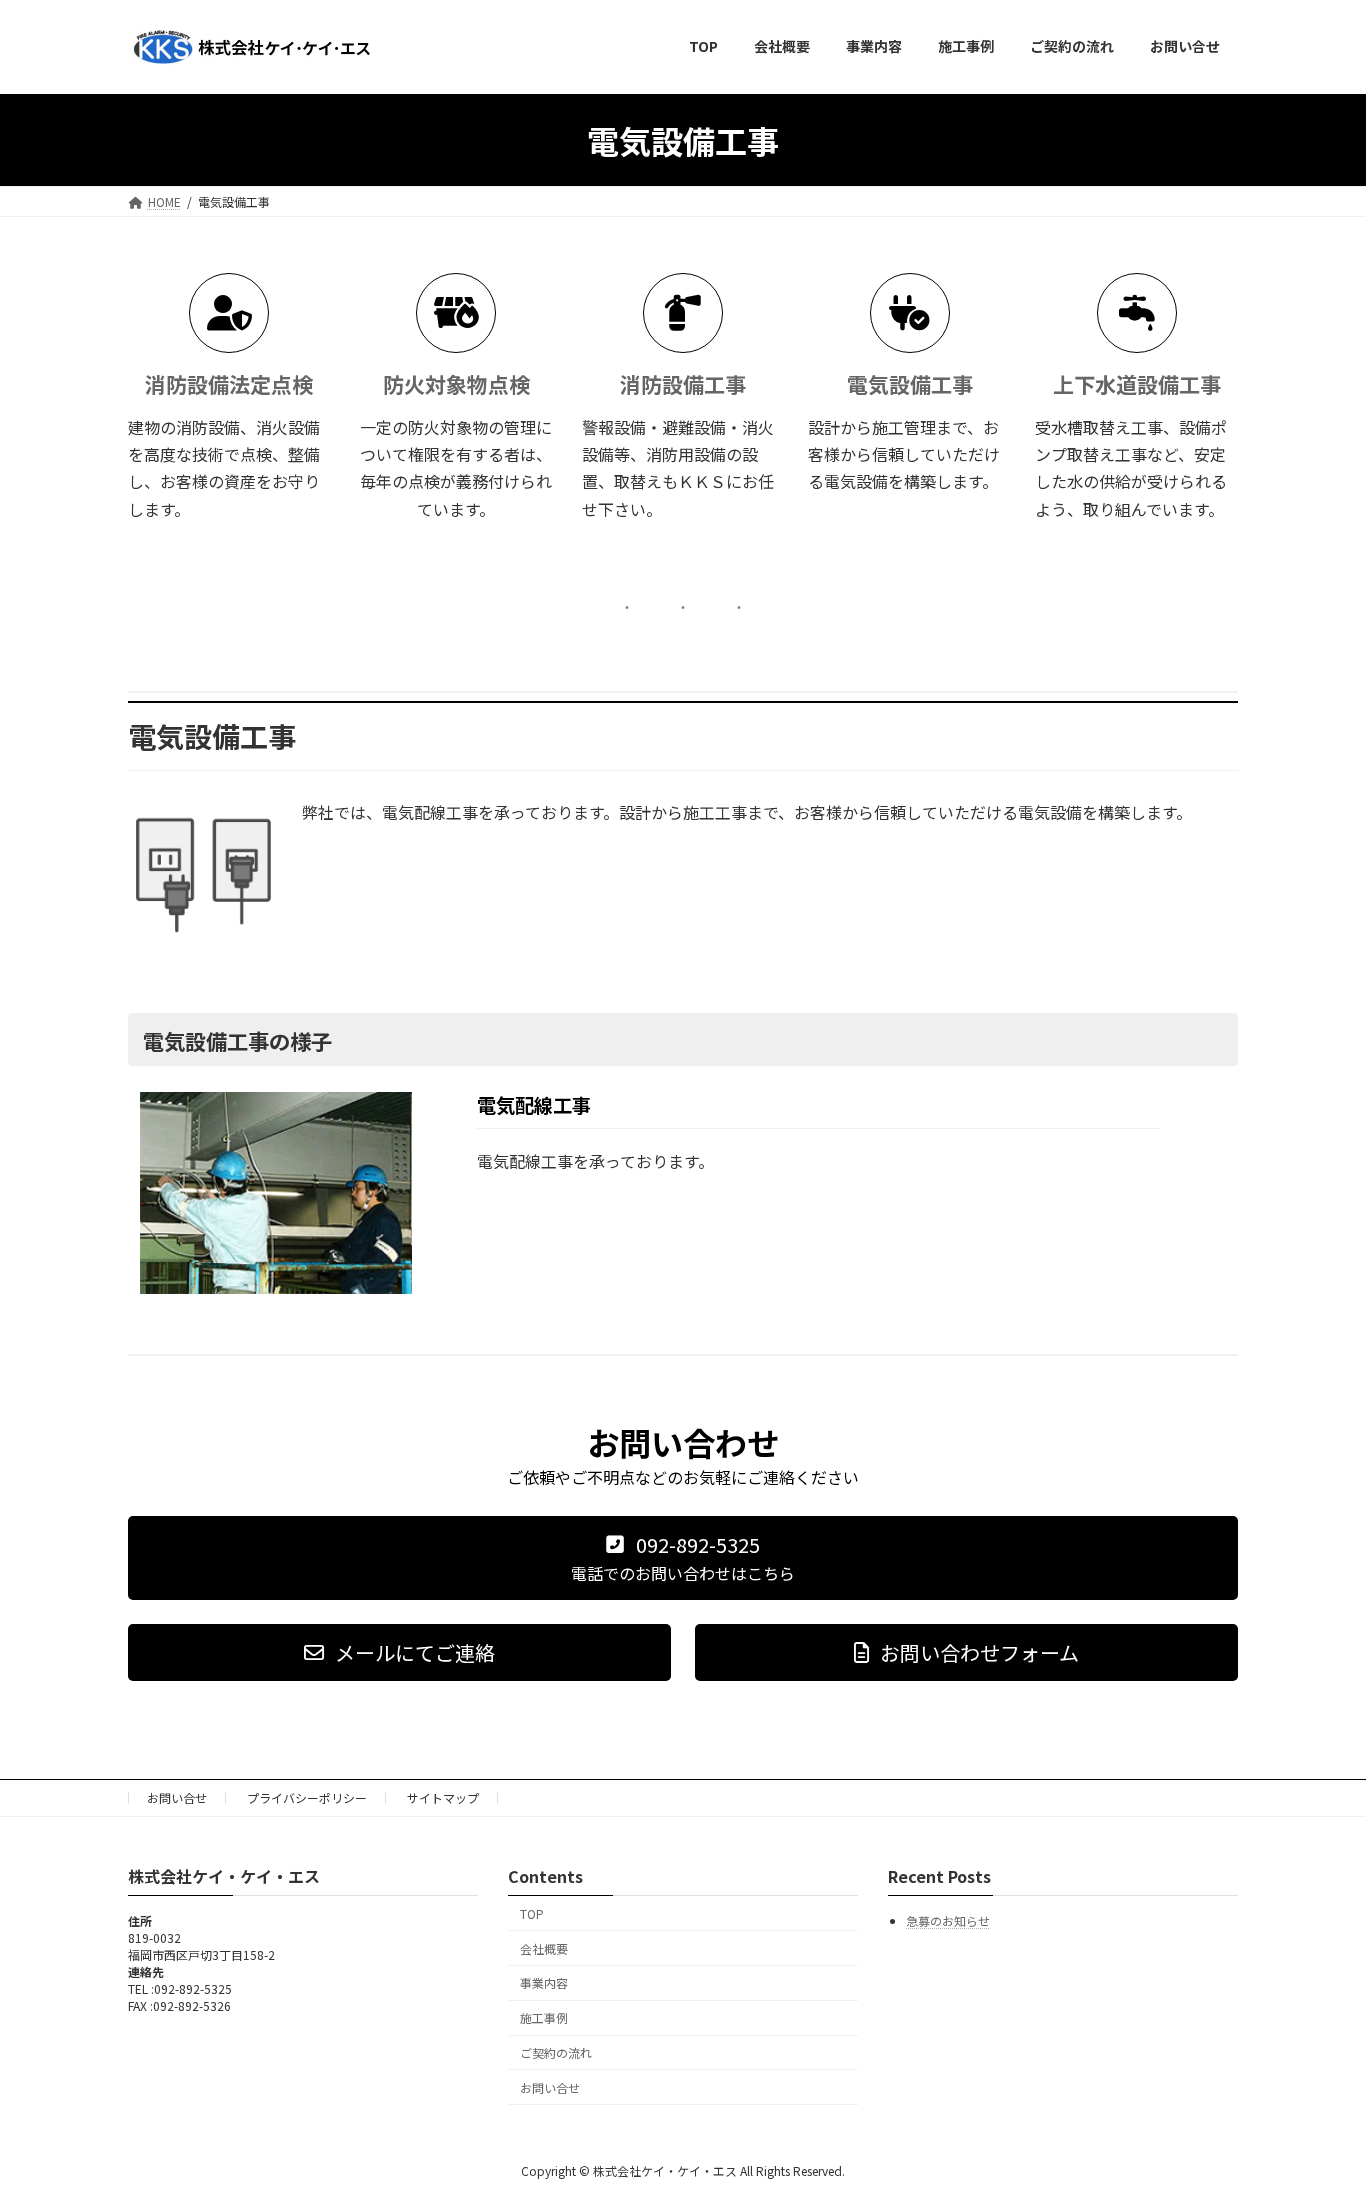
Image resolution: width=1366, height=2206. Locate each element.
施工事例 (544, 2017)
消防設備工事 (683, 384)
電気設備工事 (910, 384)
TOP (532, 1913)
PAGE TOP (1318, 2121)
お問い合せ (177, 1797)
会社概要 (544, 1948)
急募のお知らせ (948, 1921)
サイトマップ (443, 1797)
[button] (683, 1558)
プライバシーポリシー (307, 1797)
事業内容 (544, 1983)
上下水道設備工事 (1137, 384)
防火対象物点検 (456, 384)
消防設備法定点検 (229, 384)
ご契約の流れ (556, 2052)
